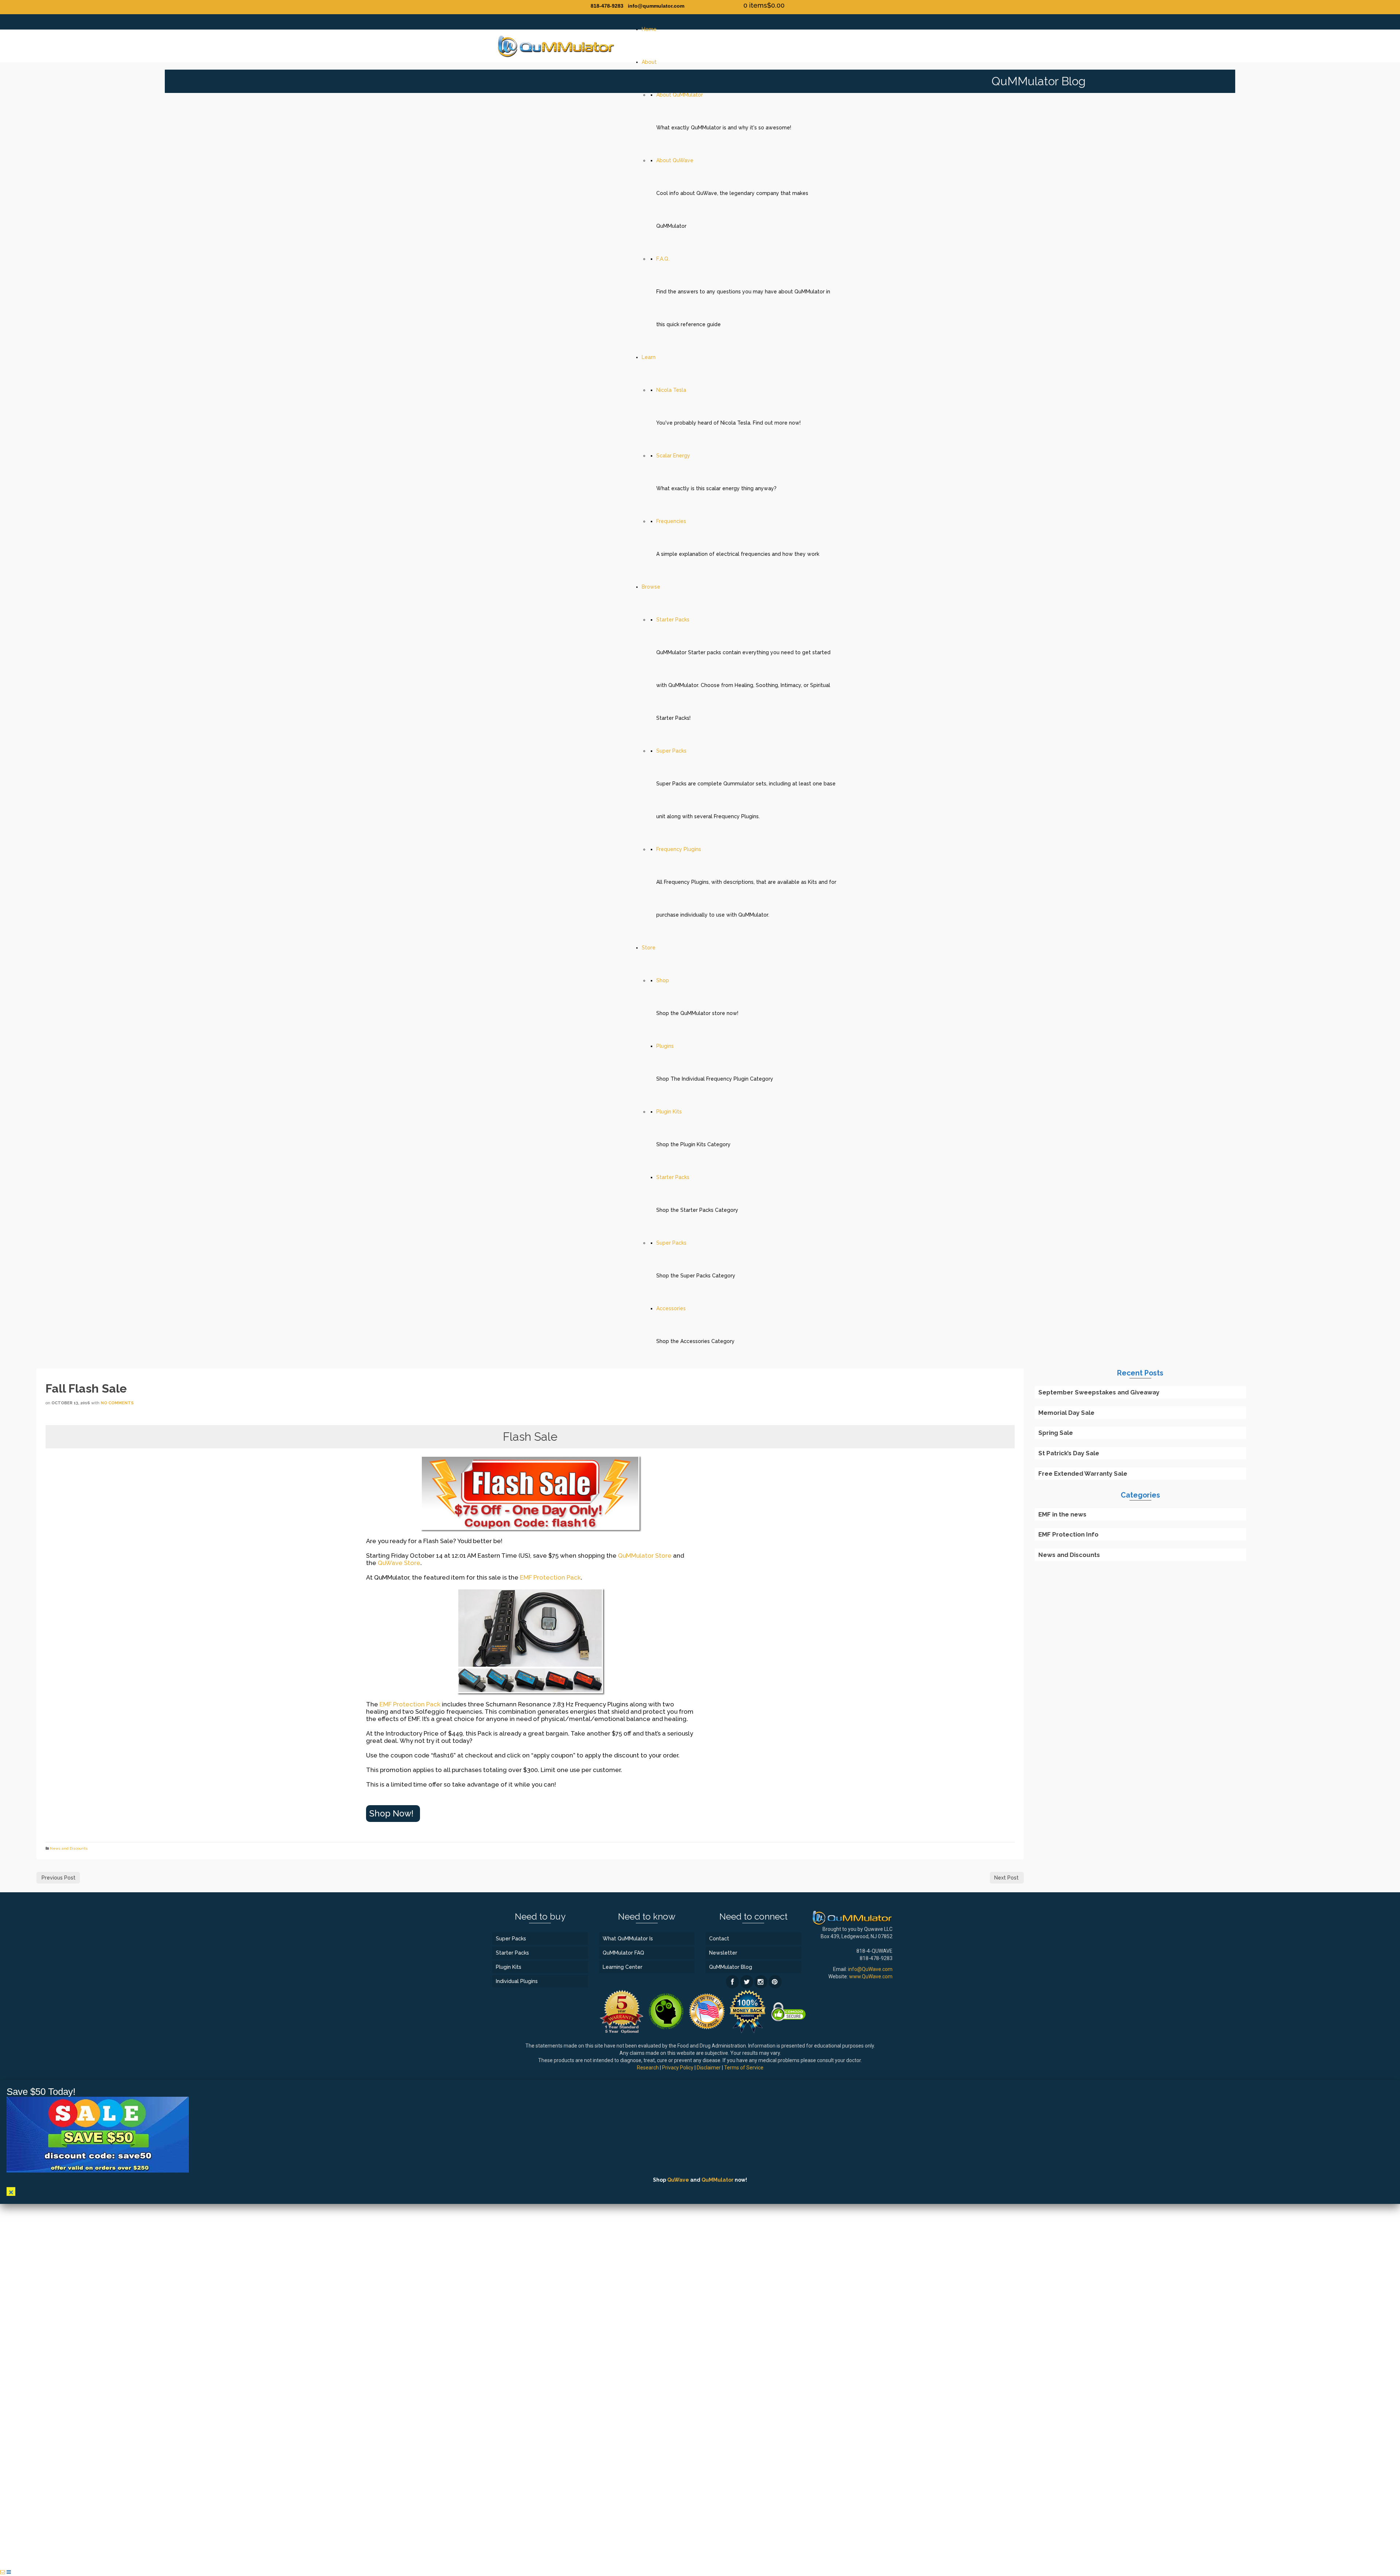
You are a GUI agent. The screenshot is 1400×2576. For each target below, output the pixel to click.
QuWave (678, 2180)
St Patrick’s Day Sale (1069, 1453)
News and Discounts (69, 1848)
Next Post (1006, 1878)
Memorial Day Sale (1066, 1413)
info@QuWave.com (870, 1969)
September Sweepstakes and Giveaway (1099, 1392)
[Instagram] (761, 1982)
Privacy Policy (678, 2068)
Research (648, 2068)
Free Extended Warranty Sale (1083, 1474)
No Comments (117, 1403)
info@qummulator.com (656, 6)
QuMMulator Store (645, 1556)
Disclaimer (709, 2068)
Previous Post (59, 1878)
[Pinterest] (775, 1982)
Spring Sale (1056, 1433)
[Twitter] (747, 1982)
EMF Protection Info (1068, 1534)
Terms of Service (744, 2068)
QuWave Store (399, 1563)
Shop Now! (391, 1814)
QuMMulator (717, 2180)
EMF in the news (1062, 1514)
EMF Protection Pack (550, 1577)
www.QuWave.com (871, 1976)
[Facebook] (732, 1982)
